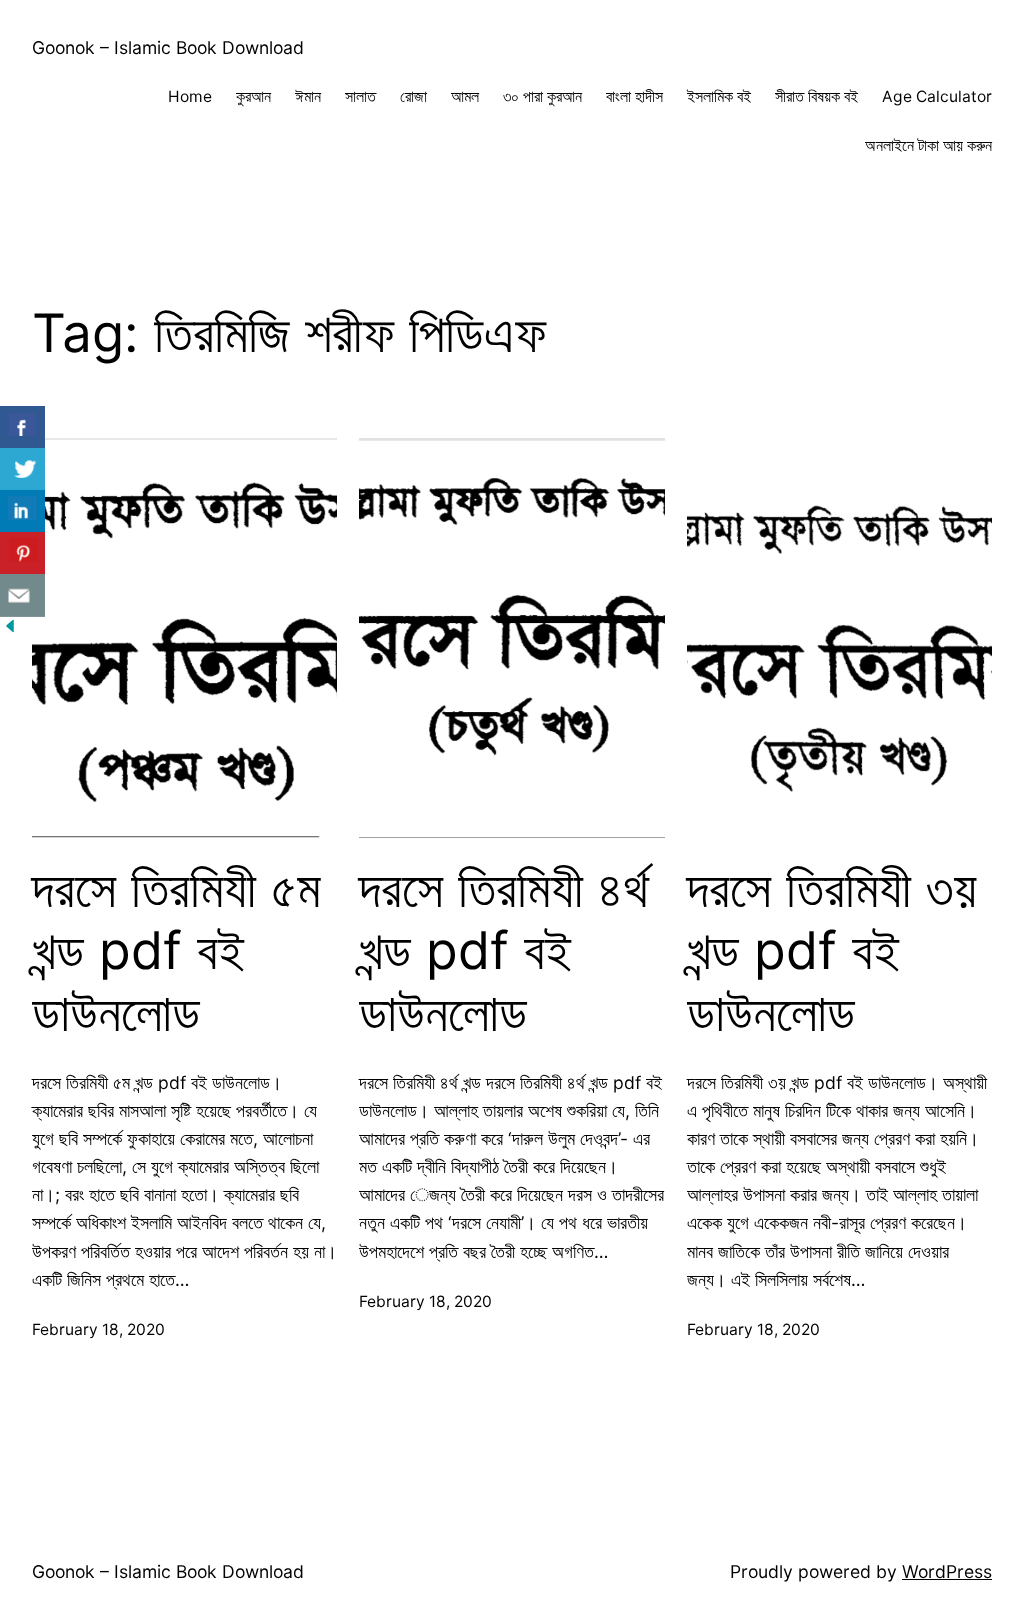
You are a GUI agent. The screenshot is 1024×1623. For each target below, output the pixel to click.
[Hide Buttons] (10, 629)
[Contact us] (22, 595)
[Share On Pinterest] (22, 553)
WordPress (947, 1571)
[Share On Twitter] (22, 469)
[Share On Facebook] (22, 427)
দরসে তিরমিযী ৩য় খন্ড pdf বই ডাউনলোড (832, 951)
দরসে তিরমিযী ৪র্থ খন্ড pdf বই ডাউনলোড (504, 951)
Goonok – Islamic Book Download (168, 47)
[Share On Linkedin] (22, 511)
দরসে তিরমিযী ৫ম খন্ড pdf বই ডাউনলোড (176, 951)
